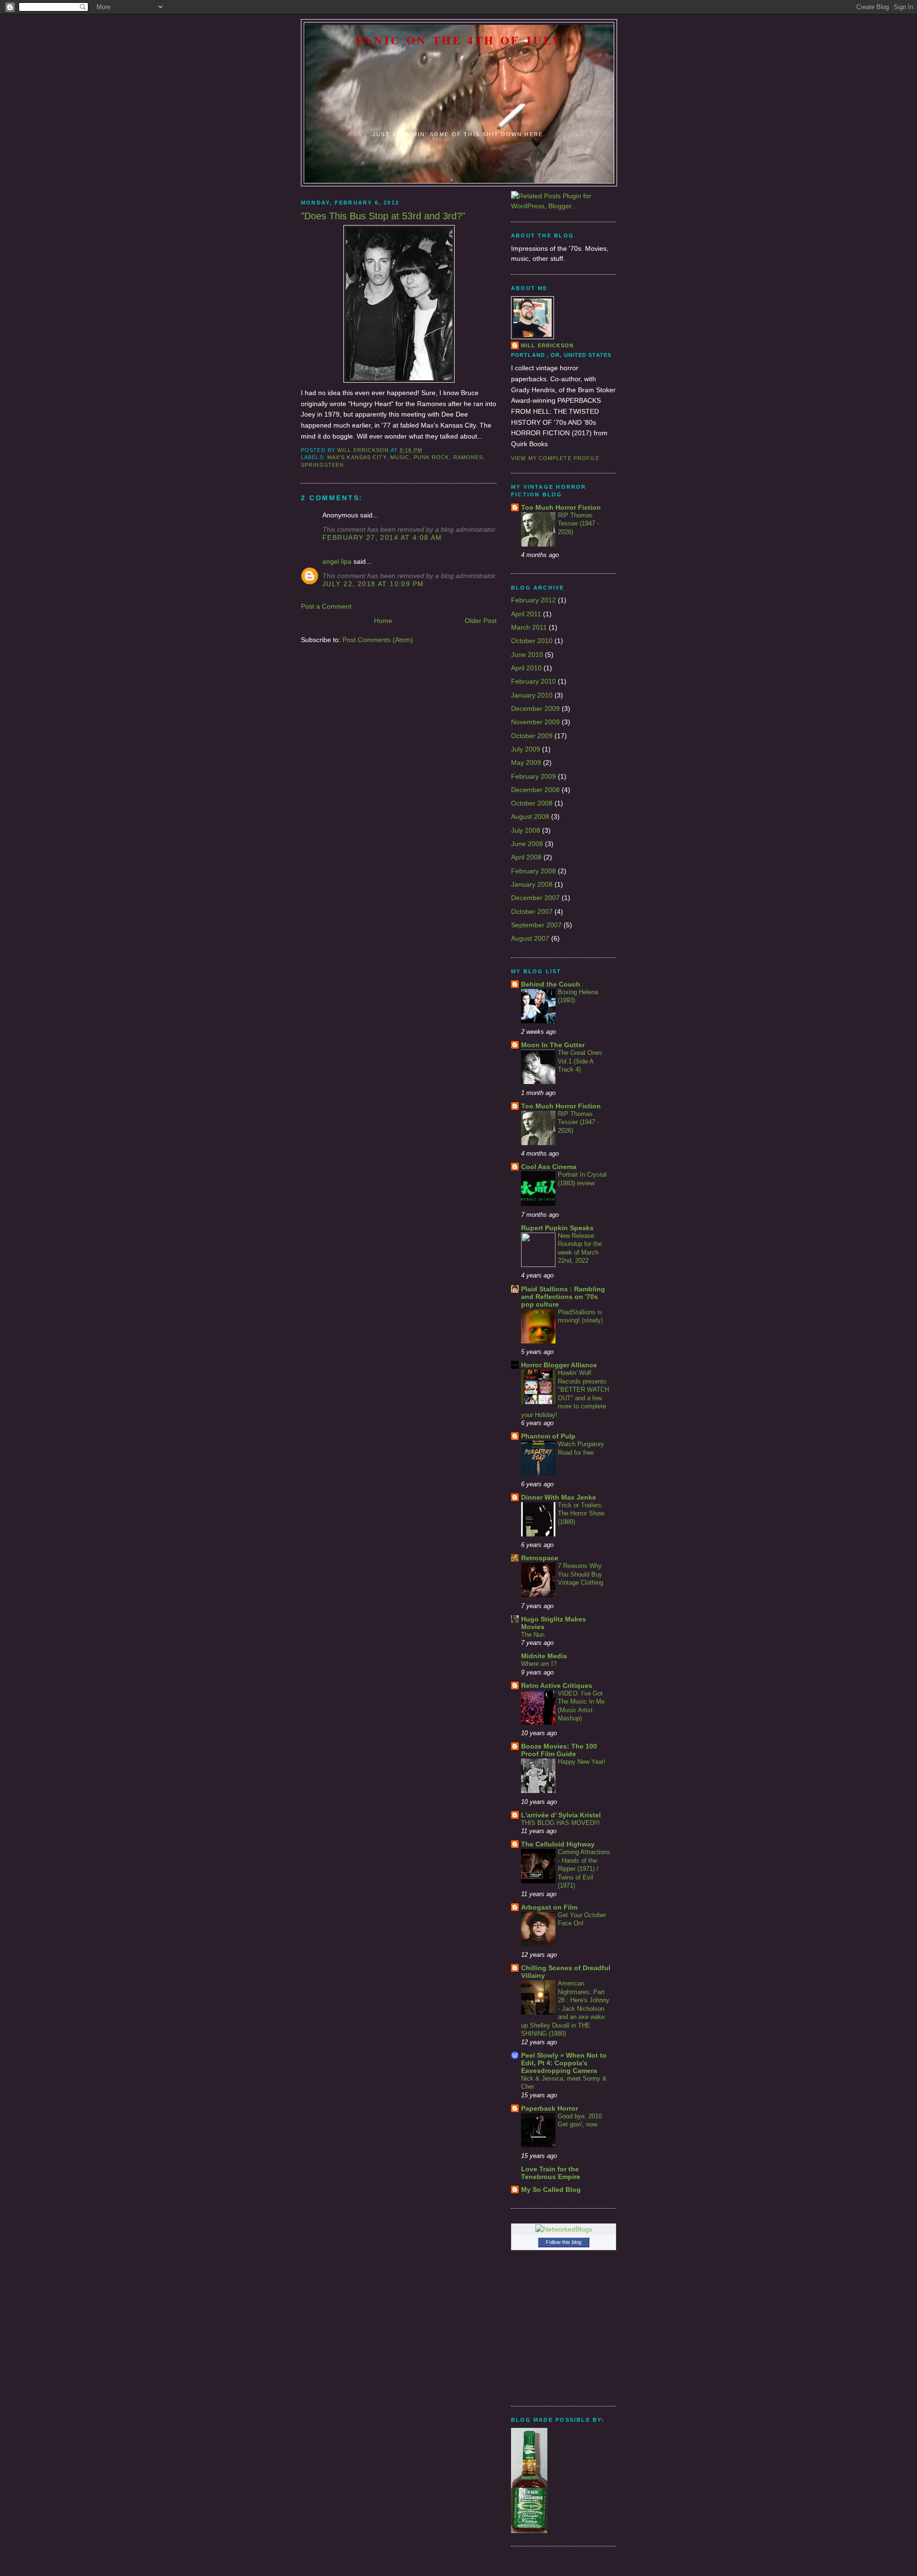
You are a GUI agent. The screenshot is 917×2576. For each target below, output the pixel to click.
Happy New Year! (582, 1762)
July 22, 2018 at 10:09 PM (373, 584)
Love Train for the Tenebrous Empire (551, 2173)
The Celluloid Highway (558, 1844)
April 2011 (526, 614)
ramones (468, 457)
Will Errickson (547, 345)
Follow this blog (564, 2242)
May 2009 (526, 762)
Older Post (481, 621)
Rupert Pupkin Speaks (557, 1228)
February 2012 (533, 600)
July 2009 (526, 749)
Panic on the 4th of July (459, 40)
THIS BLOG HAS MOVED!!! (560, 1823)
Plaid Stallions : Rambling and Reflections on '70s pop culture (563, 1297)
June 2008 (527, 844)
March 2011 (529, 627)
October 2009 (532, 736)
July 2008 (526, 830)
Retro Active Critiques (557, 1685)
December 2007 (535, 898)
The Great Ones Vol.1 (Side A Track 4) (580, 1061)
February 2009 (533, 776)
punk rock (432, 457)
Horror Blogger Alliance (559, 1365)
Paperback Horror (549, 2108)
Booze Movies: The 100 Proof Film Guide (559, 1750)
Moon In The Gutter (553, 1045)
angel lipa (337, 561)
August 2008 (530, 816)
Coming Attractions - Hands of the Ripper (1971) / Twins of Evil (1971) (584, 1869)
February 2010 (533, 681)
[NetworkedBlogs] (564, 2229)
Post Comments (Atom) (378, 640)
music (400, 457)
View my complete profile (555, 458)
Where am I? (539, 1664)
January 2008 (532, 884)
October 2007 (532, 912)
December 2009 (535, 708)
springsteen (322, 465)
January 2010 (532, 695)
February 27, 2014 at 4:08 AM (382, 537)
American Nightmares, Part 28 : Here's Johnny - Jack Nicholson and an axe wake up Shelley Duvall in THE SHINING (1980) (565, 2008)
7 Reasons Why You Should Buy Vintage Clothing (581, 1574)
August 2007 (530, 938)
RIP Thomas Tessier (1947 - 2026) (578, 524)
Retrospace (540, 1558)
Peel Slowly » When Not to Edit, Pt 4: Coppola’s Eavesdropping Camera (564, 2063)
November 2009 (535, 722)
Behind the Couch (551, 984)
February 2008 (533, 871)
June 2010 (527, 655)
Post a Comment (326, 606)
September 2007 (536, 925)
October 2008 (532, 803)
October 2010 (532, 641)
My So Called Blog (551, 2190)
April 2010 (526, 668)
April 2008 (526, 857)
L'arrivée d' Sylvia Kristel (561, 1815)
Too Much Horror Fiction (561, 507)
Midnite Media (544, 1656)
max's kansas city (357, 457)
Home (383, 621)
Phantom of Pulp (548, 1436)
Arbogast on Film (549, 1907)
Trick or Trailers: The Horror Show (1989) (581, 1513)
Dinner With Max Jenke (559, 1497)
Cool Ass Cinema (549, 1167)
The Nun (533, 1635)
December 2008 (535, 790)
